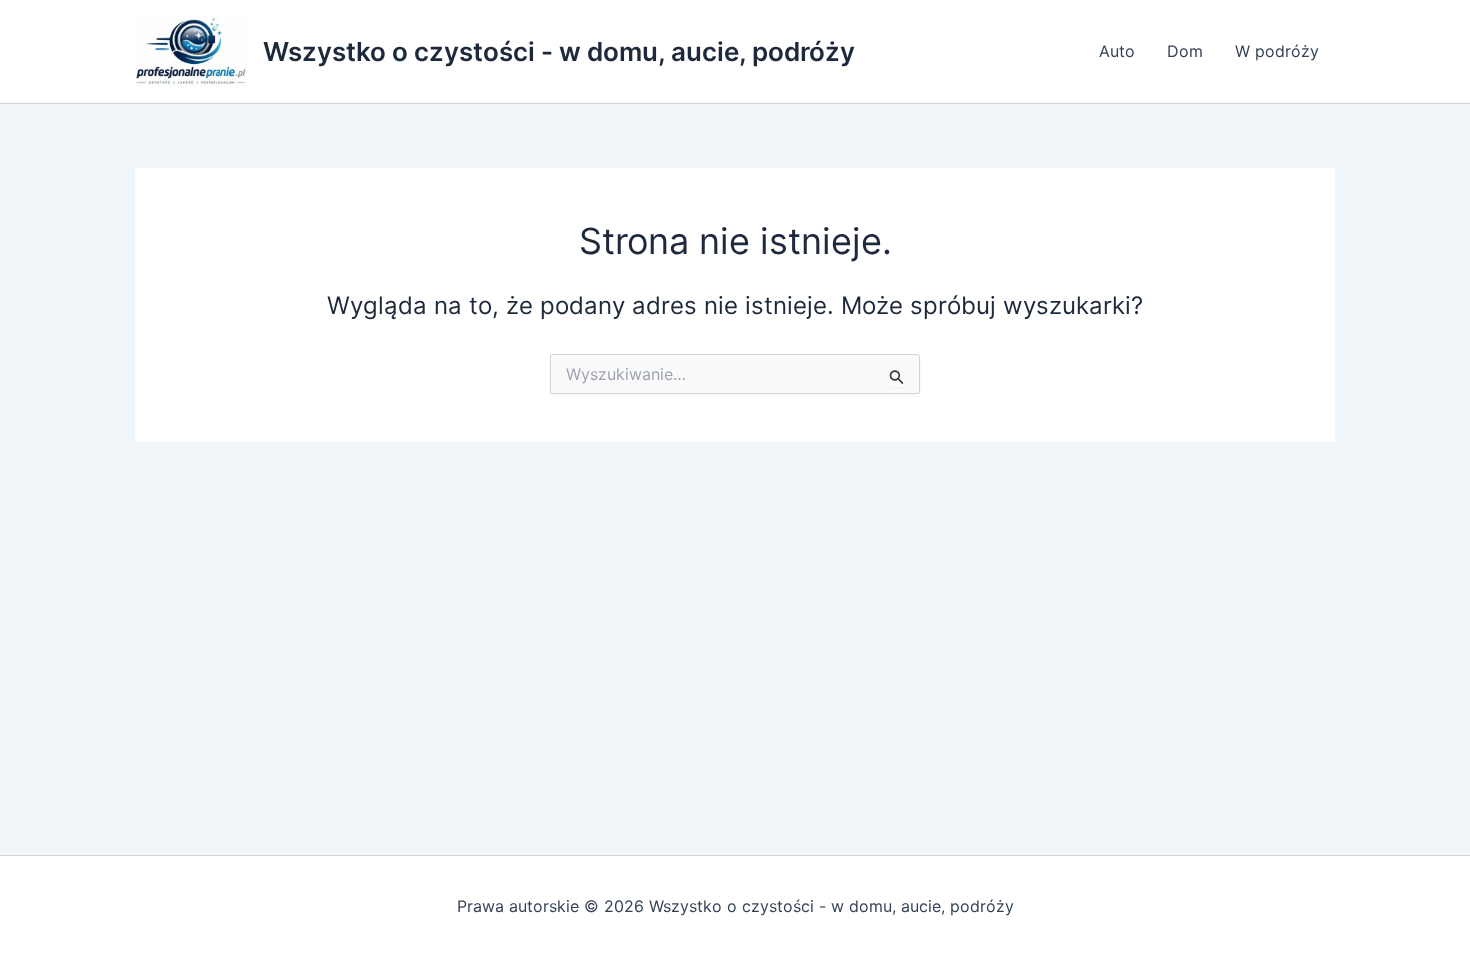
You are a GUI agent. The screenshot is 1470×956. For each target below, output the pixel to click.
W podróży (1277, 51)
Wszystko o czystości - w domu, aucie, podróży (559, 51)
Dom (1185, 51)
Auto (1117, 51)
